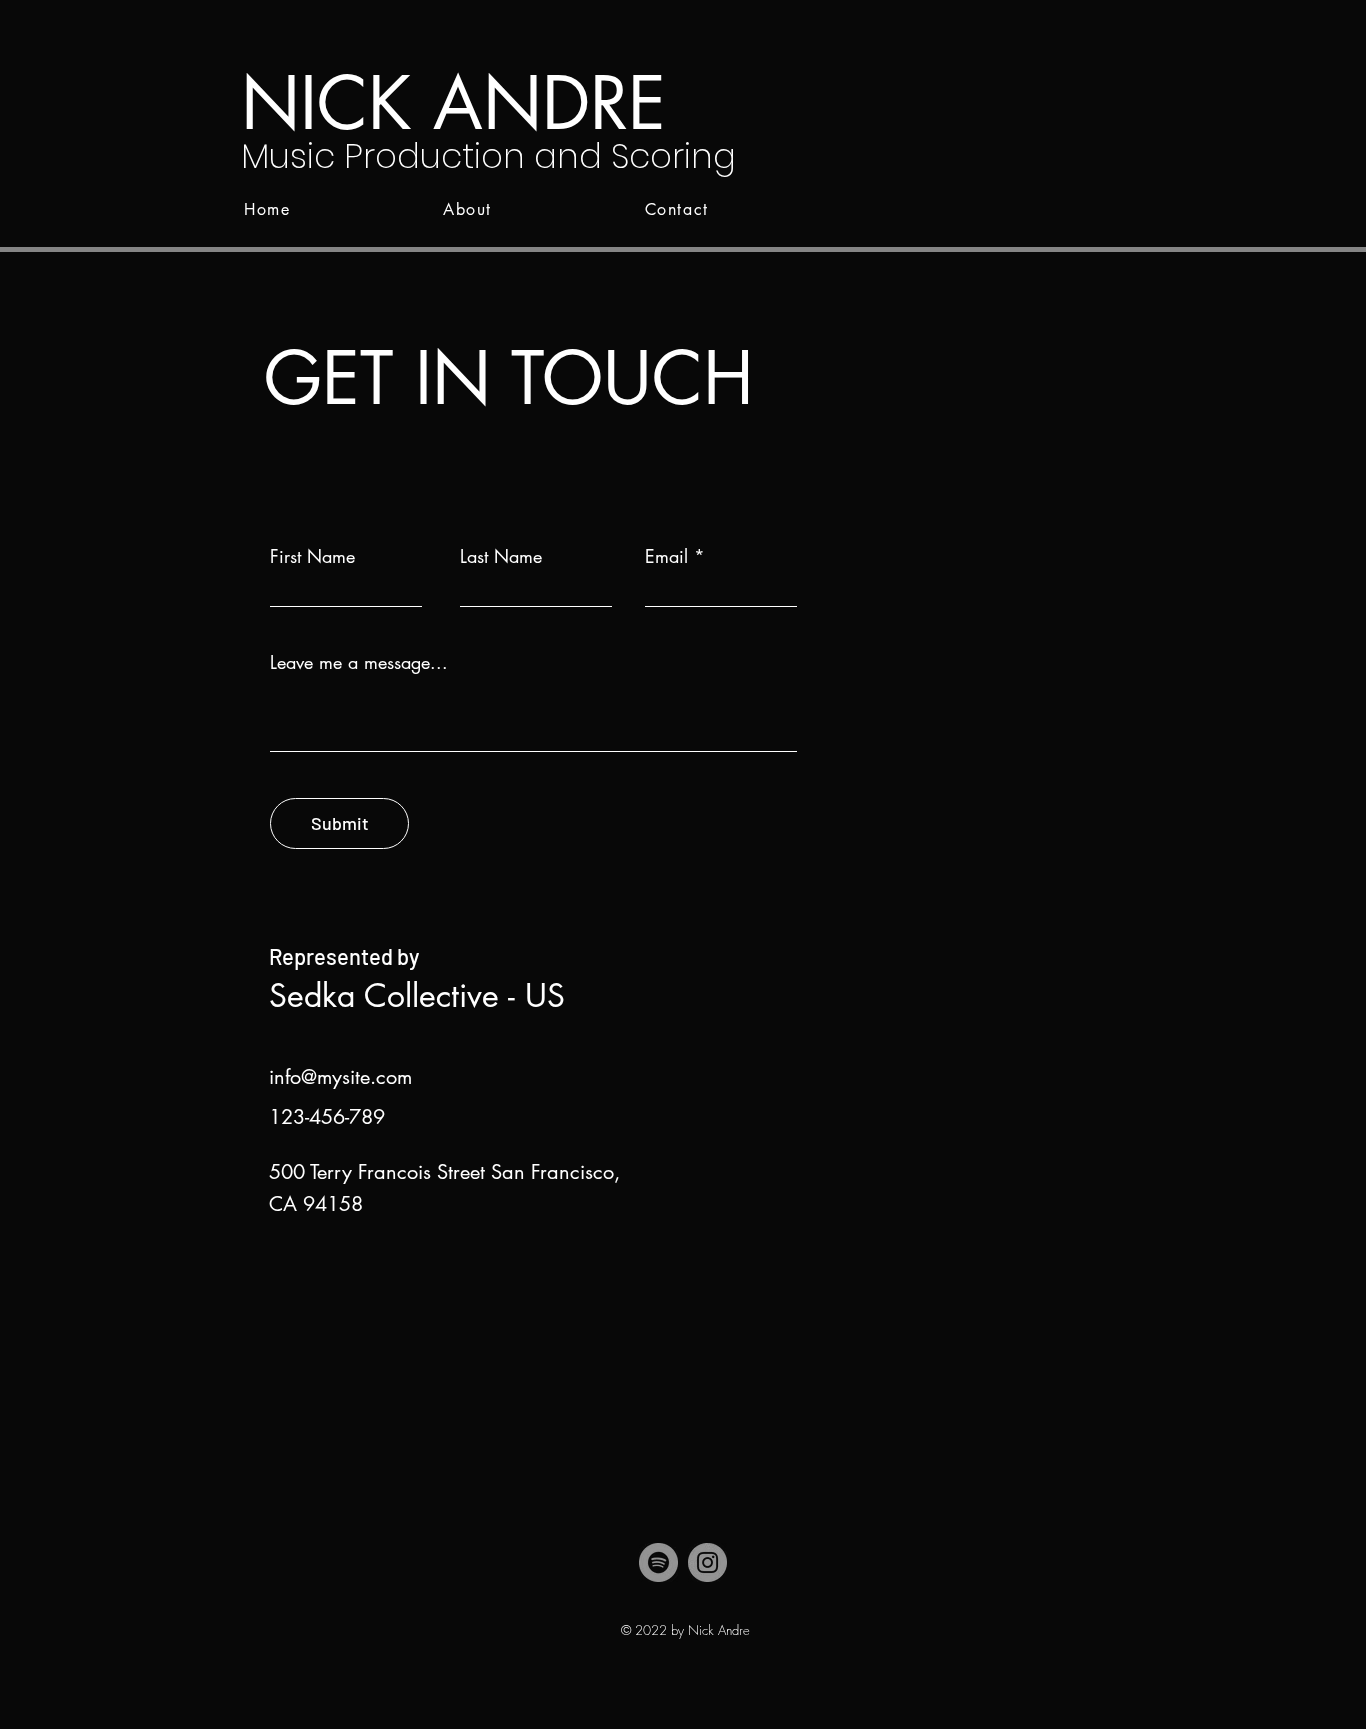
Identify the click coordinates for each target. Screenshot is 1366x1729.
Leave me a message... (359, 662)
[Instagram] (707, 1562)
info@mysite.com (340, 1077)
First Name (312, 556)
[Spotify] (658, 1562)
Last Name (501, 556)
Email (666, 556)
